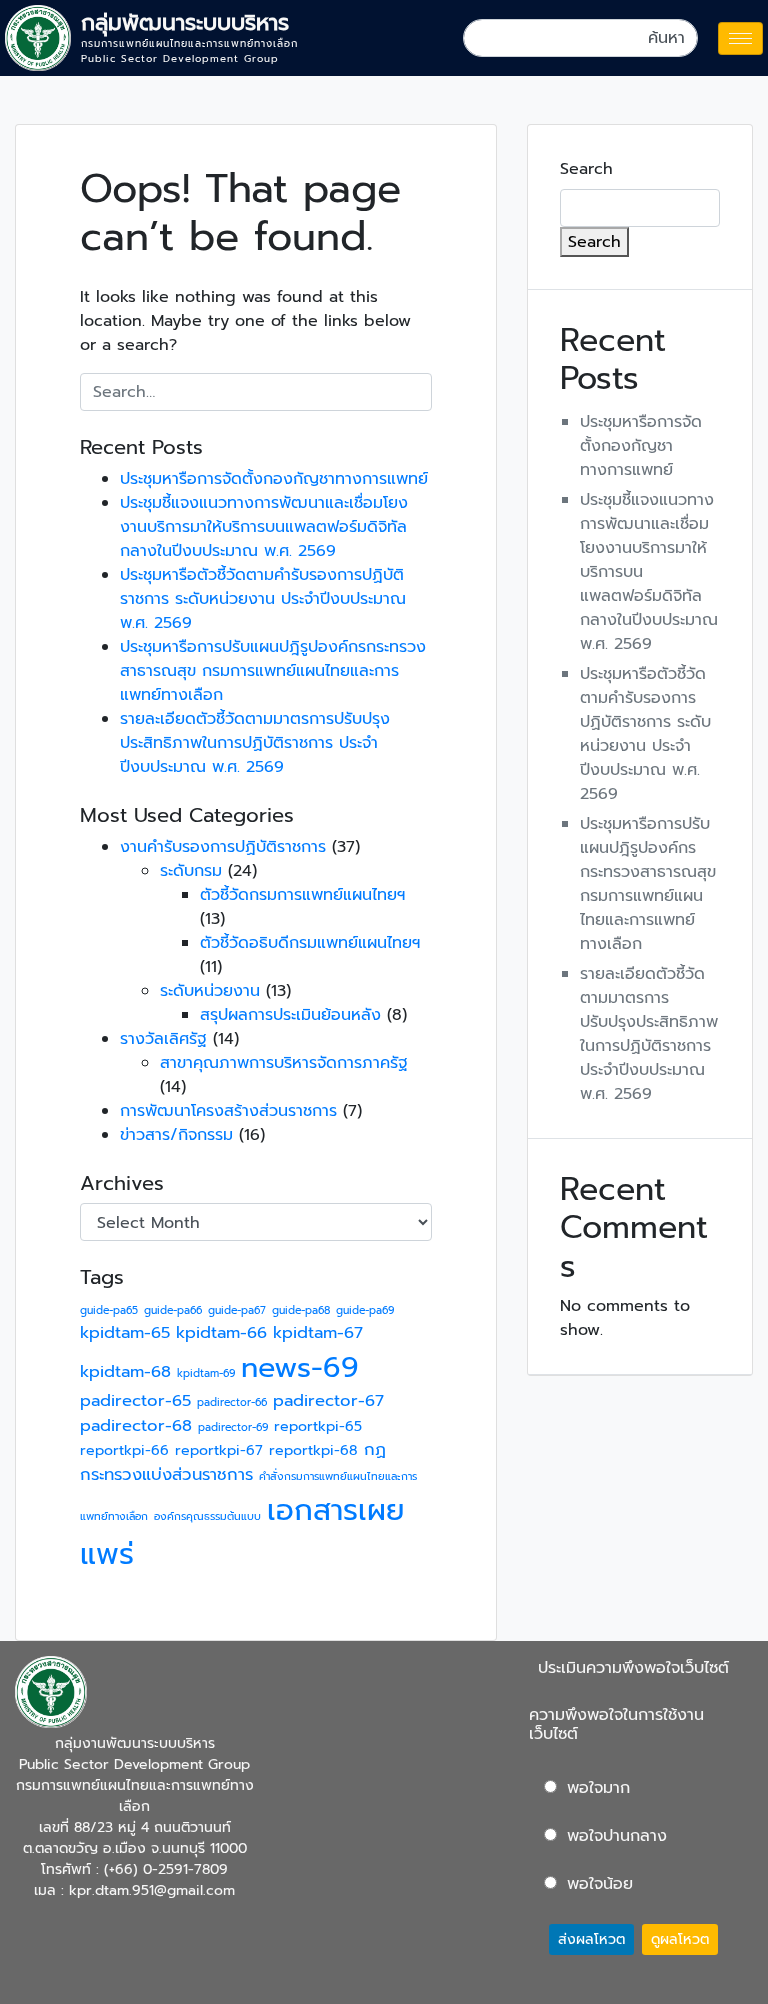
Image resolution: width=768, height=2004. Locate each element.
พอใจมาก (598, 1788)
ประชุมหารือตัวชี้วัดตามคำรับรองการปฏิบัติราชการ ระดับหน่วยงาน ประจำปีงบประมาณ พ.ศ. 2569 (263, 599)
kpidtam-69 (206, 1373)
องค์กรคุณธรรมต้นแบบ (207, 1516)
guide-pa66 (173, 1310)
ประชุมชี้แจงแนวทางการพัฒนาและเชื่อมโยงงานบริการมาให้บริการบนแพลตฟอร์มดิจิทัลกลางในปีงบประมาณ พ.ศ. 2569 (264, 527)
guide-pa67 (237, 1310)
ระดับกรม (191, 871)
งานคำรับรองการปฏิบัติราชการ (223, 847)
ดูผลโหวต (680, 1939)
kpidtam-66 (221, 1332)
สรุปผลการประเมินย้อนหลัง (290, 1015)
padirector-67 (328, 1400)
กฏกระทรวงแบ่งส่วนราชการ (233, 1462)
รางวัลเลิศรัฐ (163, 1039)
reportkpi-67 (219, 1450)
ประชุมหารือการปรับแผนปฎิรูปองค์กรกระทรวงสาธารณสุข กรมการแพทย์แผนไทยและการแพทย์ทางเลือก (273, 671)
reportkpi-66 (124, 1450)
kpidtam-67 (318, 1332)
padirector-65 (135, 1400)
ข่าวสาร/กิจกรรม (176, 1135)
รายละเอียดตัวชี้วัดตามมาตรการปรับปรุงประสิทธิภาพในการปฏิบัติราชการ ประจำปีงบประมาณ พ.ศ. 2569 (255, 743)
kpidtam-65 (125, 1332)
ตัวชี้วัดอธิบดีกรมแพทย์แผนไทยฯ (310, 943)
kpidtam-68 (125, 1371)
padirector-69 (233, 1427)
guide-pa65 (109, 1310)
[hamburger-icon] (740, 38)
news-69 (300, 1367)
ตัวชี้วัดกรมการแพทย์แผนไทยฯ (302, 895)
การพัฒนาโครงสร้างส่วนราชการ (228, 1111)
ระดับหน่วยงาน (210, 991)
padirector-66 (232, 1402)
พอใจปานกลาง (617, 1836)
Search (586, 169)
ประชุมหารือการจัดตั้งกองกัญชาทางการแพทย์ (274, 479)
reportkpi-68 (313, 1450)
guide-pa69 (365, 1310)
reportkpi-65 (318, 1426)
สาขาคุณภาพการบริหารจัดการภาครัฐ (284, 1063)
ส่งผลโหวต (591, 1939)
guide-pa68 (301, 1310)
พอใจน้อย (600, 1884)
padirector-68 (136, 1425)
